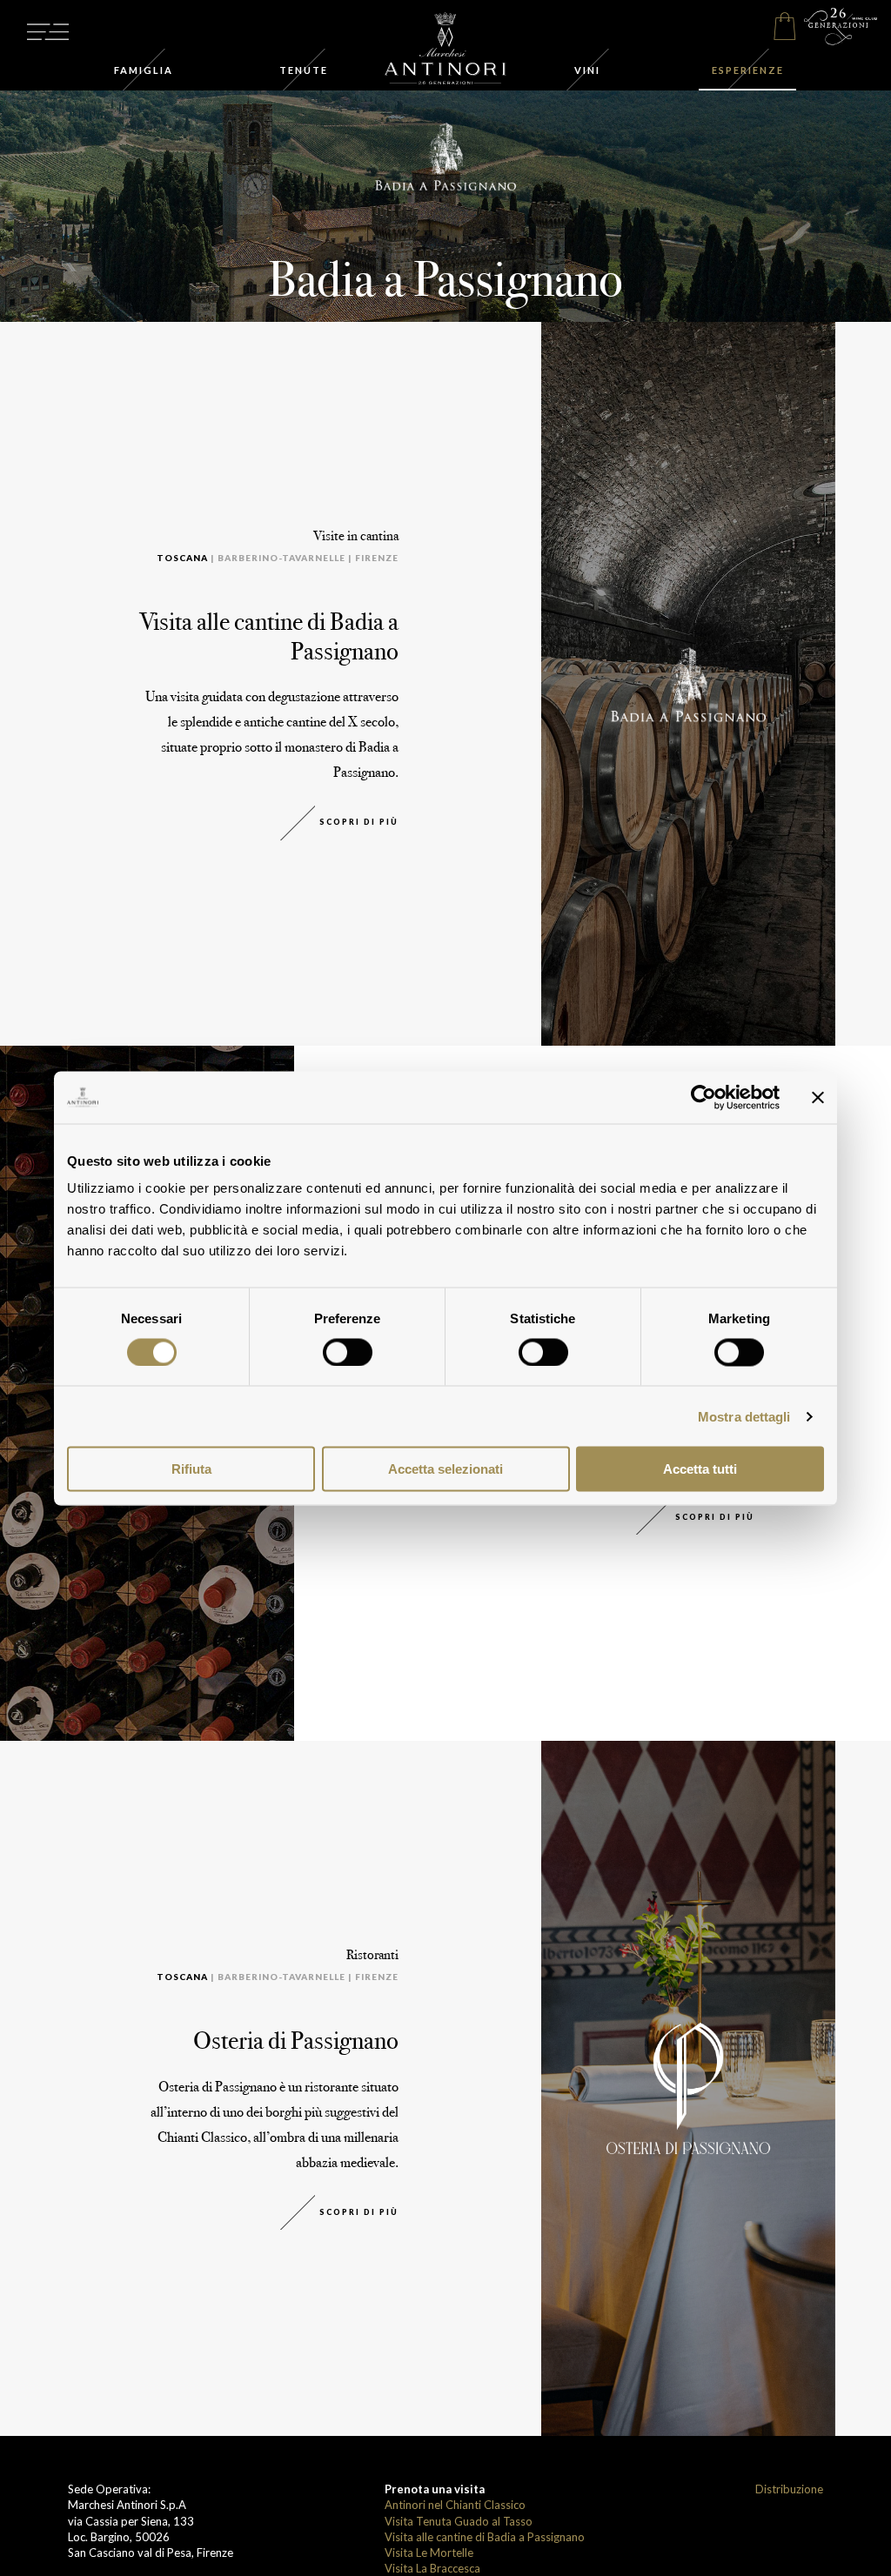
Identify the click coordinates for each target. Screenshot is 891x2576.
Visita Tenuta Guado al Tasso (459, 2521)
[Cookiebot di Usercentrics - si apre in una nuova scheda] (703, 1097)
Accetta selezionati (445, 1469)
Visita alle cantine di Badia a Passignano (485, 2537)
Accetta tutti (700, 1469)
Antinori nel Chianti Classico (455, 2505)
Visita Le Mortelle (429, 2553)
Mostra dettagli (744, 1416)
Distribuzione (789, 2489)
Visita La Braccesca (432, 2568)
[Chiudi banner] (818, 1097)
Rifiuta (191, 1469)
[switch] (348, 1352)
